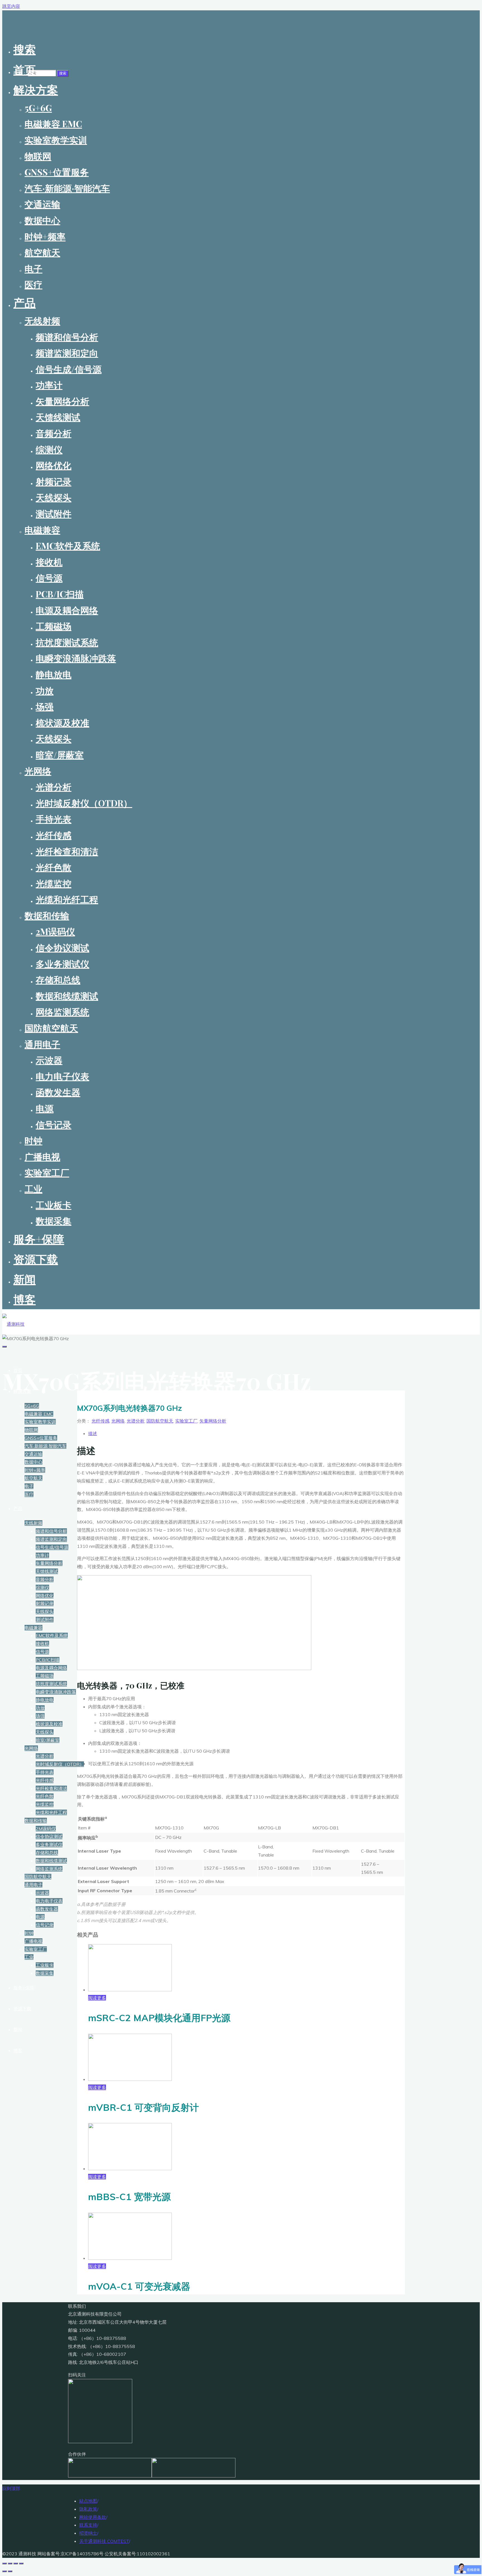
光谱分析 (136, 1421)
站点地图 (88, 2501)
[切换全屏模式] (10, 2563)
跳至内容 (11, 6)
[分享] (16, 2563)
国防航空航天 (160, 1421)
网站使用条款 (93, 2517)
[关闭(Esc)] (21, 2563)
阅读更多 (97, 1998)
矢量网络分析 (213, 1421)
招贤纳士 (88, 2533)
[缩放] (4, 2563)
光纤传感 (100, 1421)
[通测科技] (13, 1324)
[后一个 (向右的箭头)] (10, 2571)
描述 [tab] (93, 1433)
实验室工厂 (186, 1421)
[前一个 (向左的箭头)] (4, 2571)
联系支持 (88, 2525)
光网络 (118, 1421)
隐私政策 (88, 2509)
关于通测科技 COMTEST (104, 2541)
